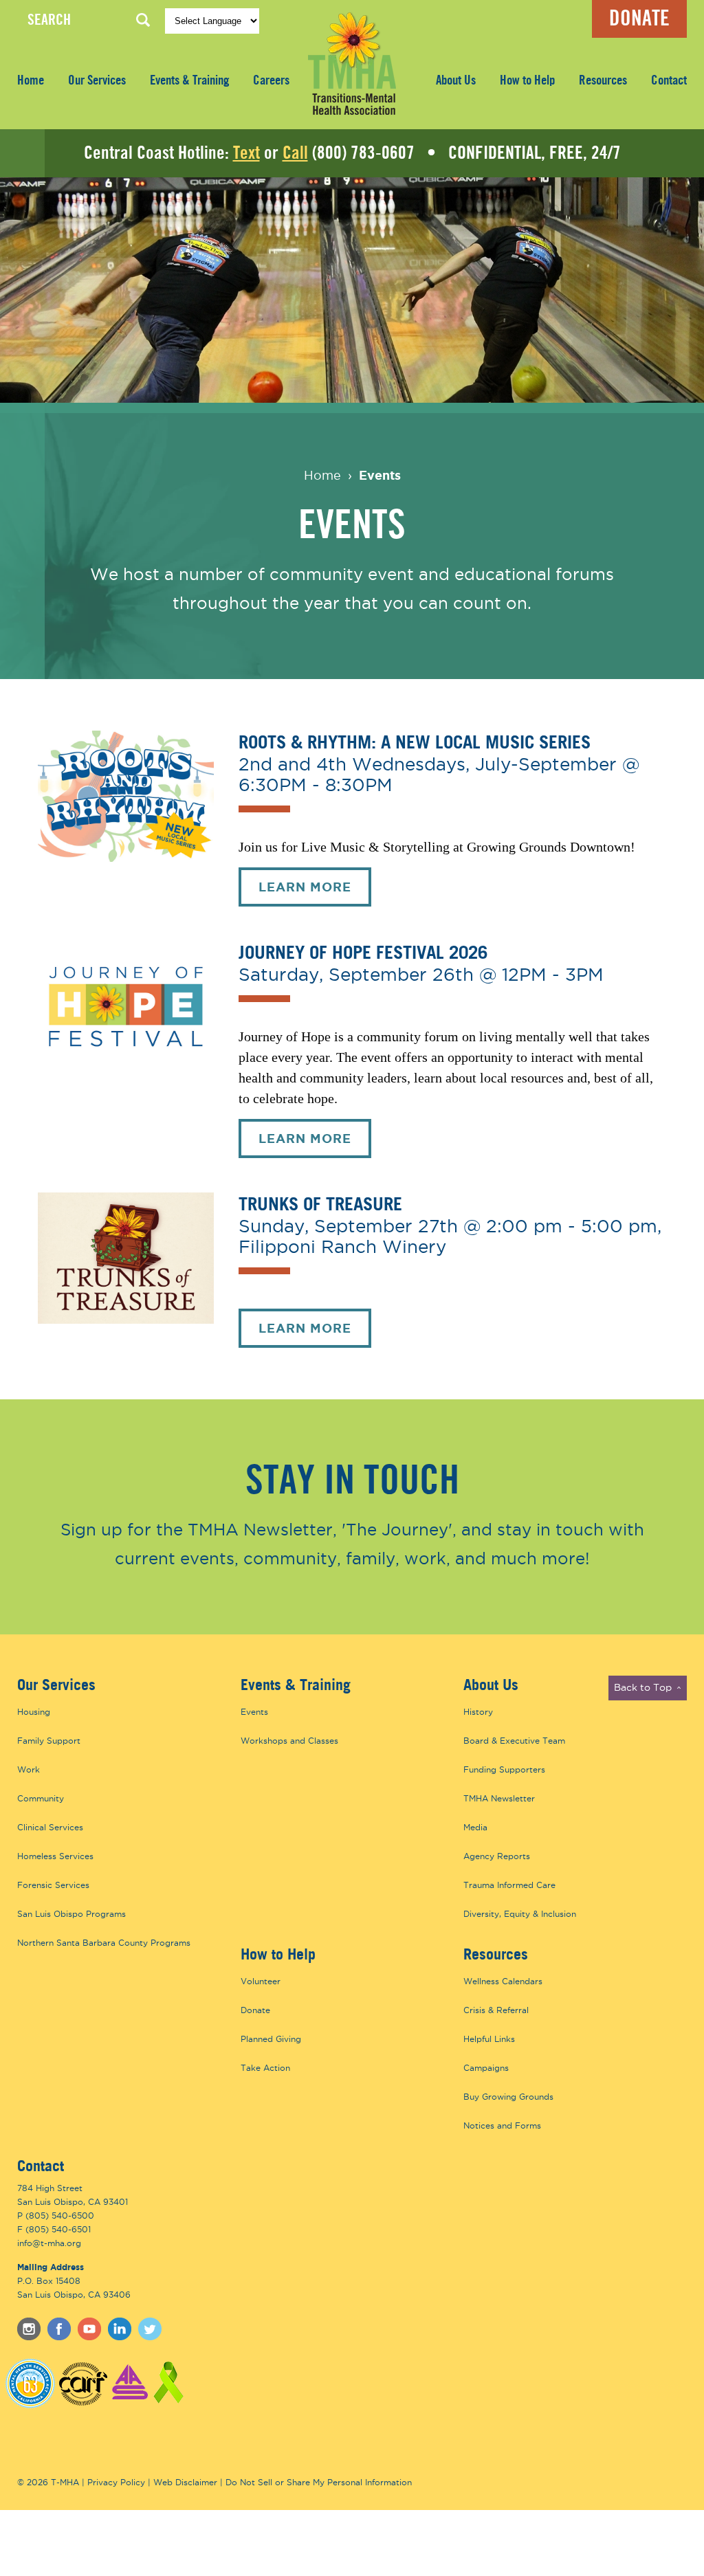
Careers (271, 81)
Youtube (89, 2329)
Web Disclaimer (185, 2482)
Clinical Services (50, 1827)
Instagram (29, 2329)
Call (295, 153)
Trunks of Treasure (320, 1203)
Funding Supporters (504, 1769)
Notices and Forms (502, 2125)
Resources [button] (603, 81)
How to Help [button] (527, 81)
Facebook (59, 2329)
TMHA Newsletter (499, 1798)
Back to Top (648, 1689)
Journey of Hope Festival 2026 (363, 952)
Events (380, 475)
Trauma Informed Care (509, 1885)
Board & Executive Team (514, 1741)
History (478, 1712)
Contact (669, 81)
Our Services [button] (97, 81)
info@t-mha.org (49, 2243)
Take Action (265, 2068)
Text (246, 153)
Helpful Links (489, 2039)
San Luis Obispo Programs (71, 1914)
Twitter (150, 2329)
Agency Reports (497, 1856)
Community (41, 1798)
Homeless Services (55, 1856)
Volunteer (261, 1981)
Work (29, 1769)
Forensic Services (53, 1885)
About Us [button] (456, 81)
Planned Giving (271, 2039)
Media (475, 1827)
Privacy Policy (116, 2482)
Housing (34, 1712)
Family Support (49, 1741)
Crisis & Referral (496, 2010)
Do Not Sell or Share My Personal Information (319, 2482)
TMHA (352, 63)
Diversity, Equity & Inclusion (520, 1914)
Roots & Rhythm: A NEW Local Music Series (415, 741)
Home (31, 81)
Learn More (315, 893)
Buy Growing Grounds (508, 2097)
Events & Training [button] (189, 81)
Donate (639, 19)
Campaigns (486, 2068)
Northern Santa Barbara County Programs (104, 1943)
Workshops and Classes (289, 1741)
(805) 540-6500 (60, 2216)
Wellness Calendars (503, 1981)
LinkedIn (120, 2329)
